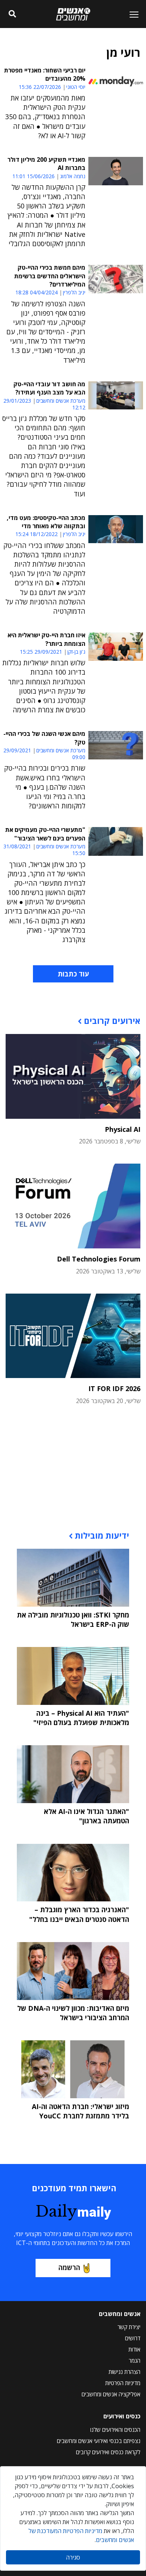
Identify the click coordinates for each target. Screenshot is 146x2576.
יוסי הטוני (76, 87)
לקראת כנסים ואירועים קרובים (108, 2452)
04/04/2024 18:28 (36, 292)
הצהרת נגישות (124, 2372)
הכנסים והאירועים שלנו (115, 2430)
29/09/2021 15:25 (41, 652)
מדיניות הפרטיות (123, 2383)
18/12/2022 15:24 (36, 534)
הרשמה (69, 2267)
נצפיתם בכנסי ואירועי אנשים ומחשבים (99, 2441)
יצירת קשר (129, 2327)
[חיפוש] (12, 14)
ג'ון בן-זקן (76, 652)
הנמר (135, 2360)
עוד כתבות (73, 974)
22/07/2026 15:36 (40, 87)
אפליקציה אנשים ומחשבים (111, 2394)
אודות (134, 2349)
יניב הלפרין (74, 292)
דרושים (133, 2338)
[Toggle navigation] (131, 14)
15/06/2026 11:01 (34, 176)
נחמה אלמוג (73, 176)
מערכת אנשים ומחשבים (61, 401)
